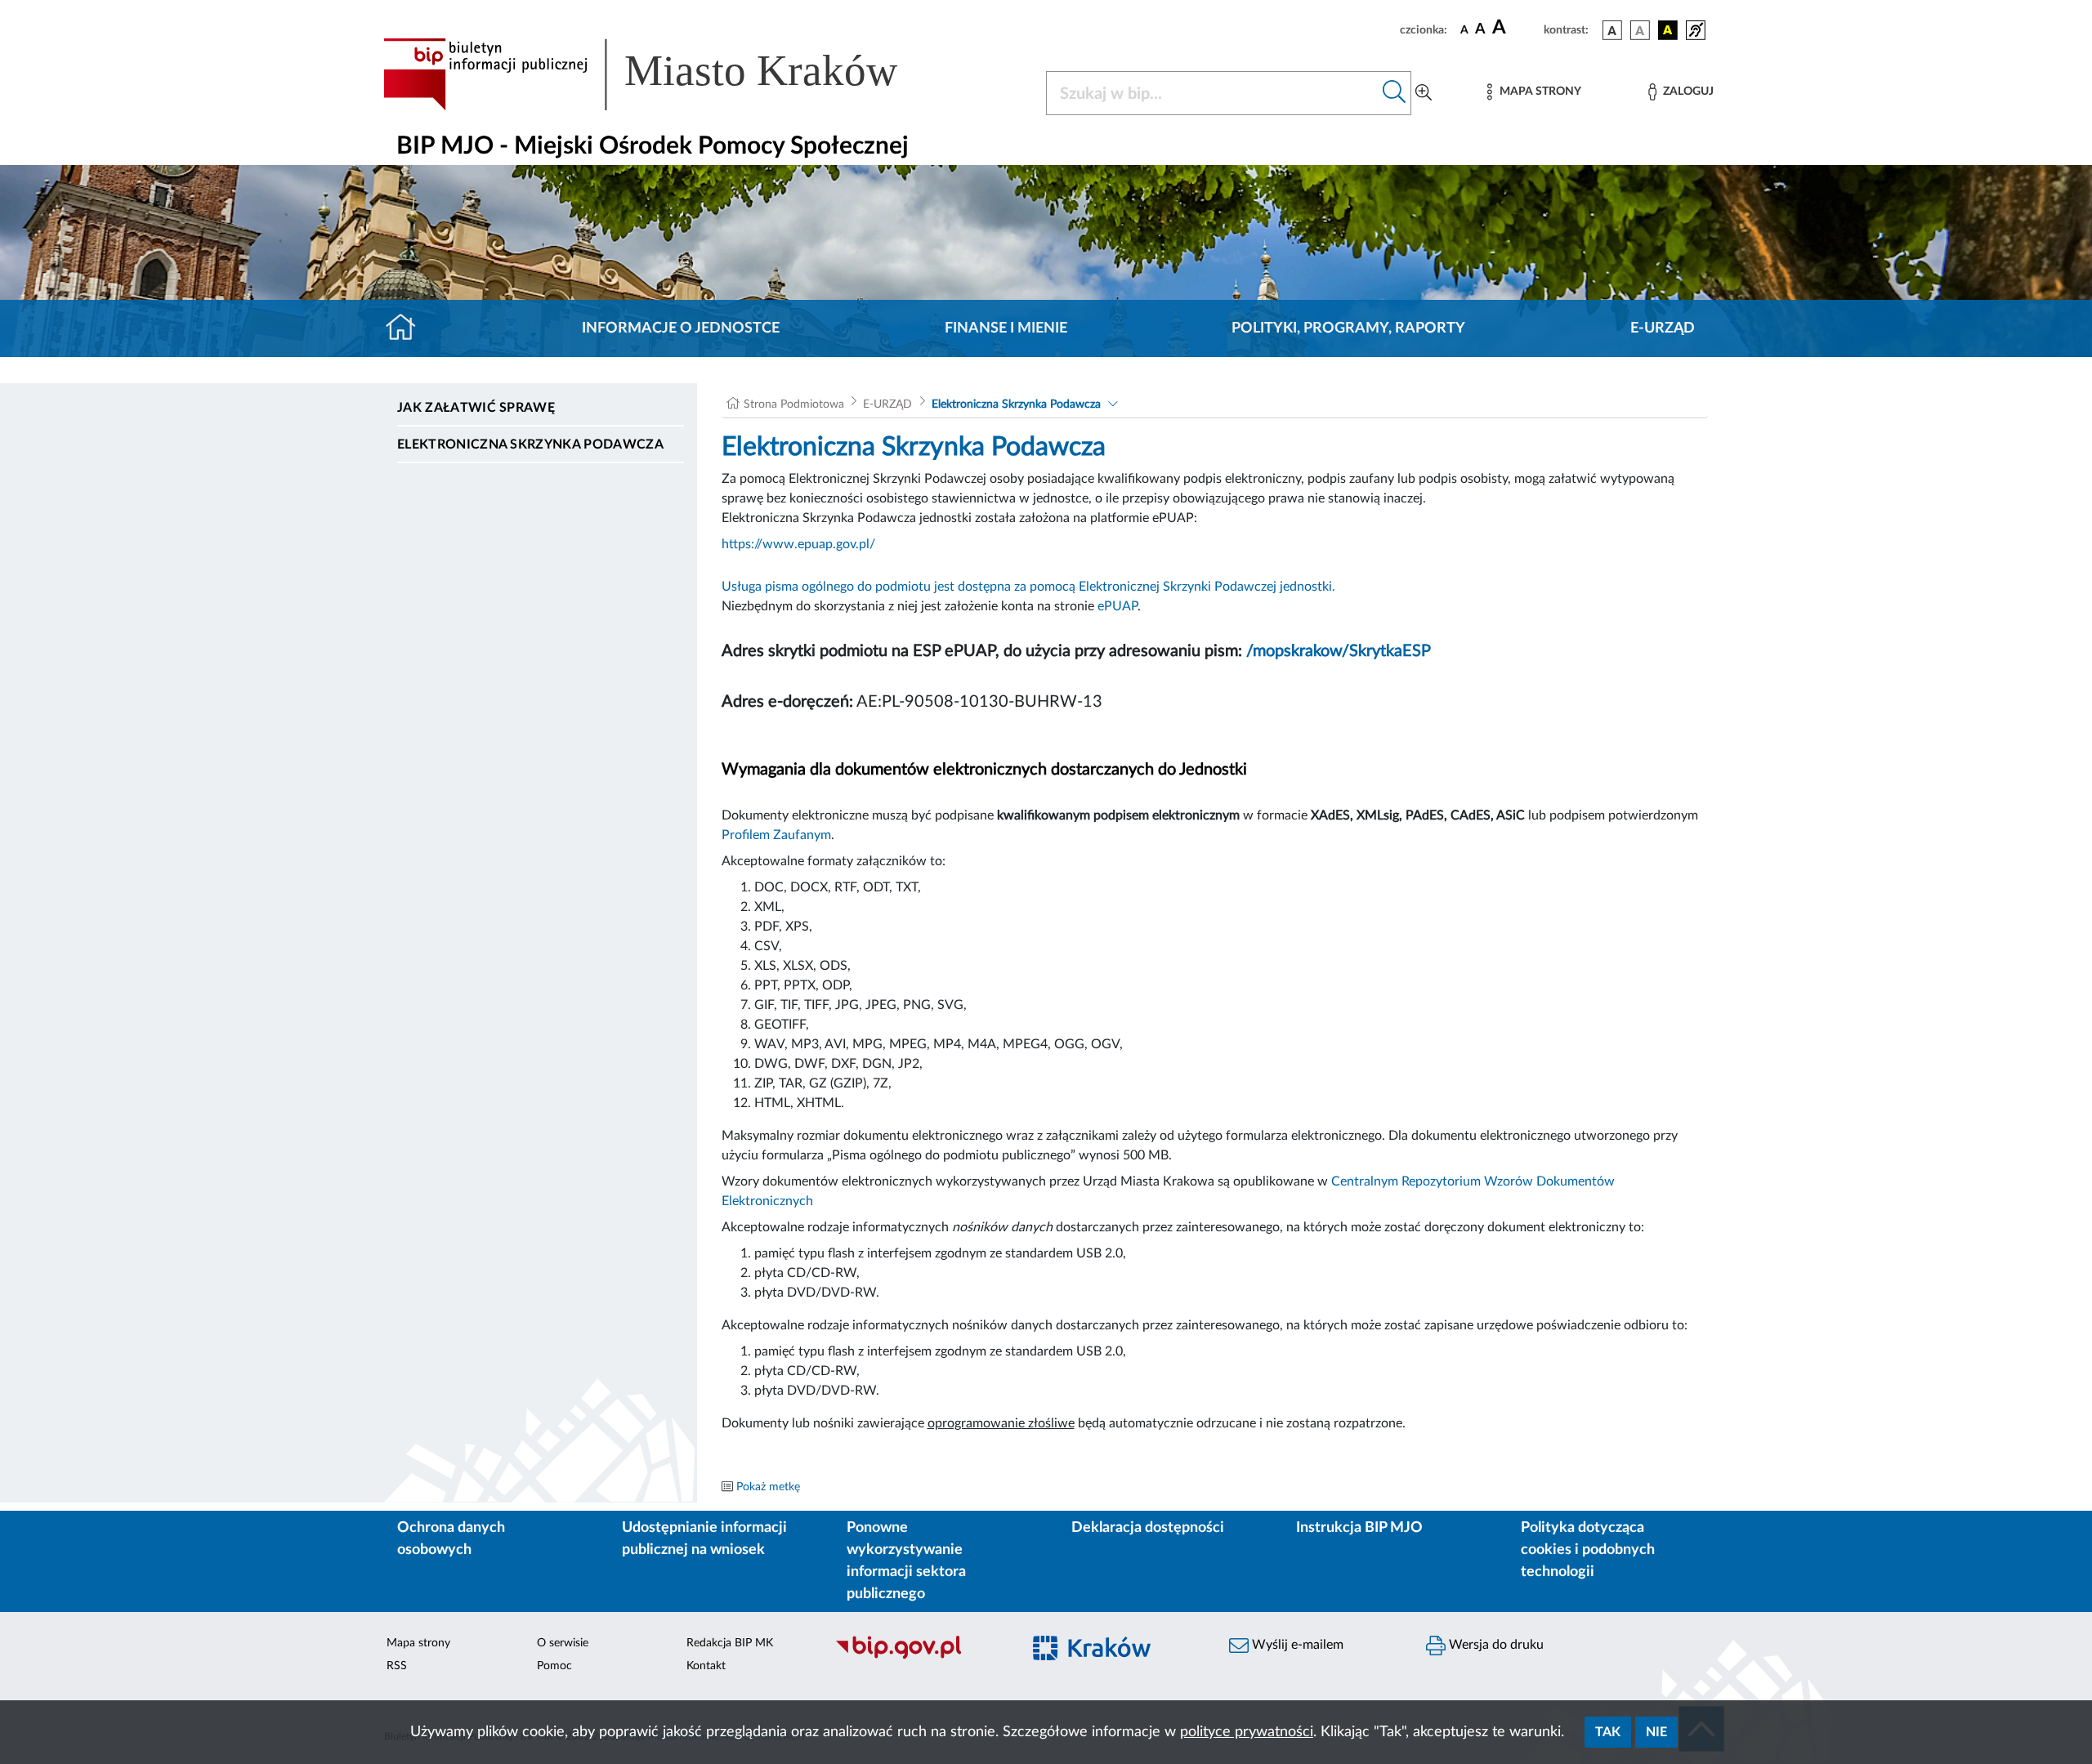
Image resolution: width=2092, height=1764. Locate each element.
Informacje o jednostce (681, 328)
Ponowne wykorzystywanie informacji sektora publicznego (906, 1561)
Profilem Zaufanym (776, 835)
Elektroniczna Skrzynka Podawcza (530, 444)
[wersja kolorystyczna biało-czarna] (1640, 30)
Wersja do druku (1495, 1645)
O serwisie (563, 1643)
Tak (1608, 1732)
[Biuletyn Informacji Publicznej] (920, 1657)
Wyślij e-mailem (1296, 1645)
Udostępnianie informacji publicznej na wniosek (704, 1539)
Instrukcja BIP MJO (1359, 1528)
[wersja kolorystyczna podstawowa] (1612, 30)
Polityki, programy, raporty (1348, 328)
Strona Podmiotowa (794, 404)
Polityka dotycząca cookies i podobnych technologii (1588, 1550)
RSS (397, 1666)
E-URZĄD (1663, 328)
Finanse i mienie (1006, 328)
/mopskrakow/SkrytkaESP (1339, 651)
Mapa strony (418, 1643)
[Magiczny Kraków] (1117, 1657)
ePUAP (1118, 606)
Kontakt (706, 1666)
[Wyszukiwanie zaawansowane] (1424, 93)
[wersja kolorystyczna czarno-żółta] (1668, 30)
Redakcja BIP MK (730, 1643)
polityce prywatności (1247, 1732)
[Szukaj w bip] (1395, 93)
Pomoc (554, 1666)
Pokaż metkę (768, 1487)
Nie (1656, 1732)
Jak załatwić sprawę (476, 408)
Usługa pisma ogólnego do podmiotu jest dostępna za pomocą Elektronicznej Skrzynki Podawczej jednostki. (1028, 587)
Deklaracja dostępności (1148, 1528)
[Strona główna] (407, 328)
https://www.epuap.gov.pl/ (798, 544)
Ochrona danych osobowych (451, 1539)
